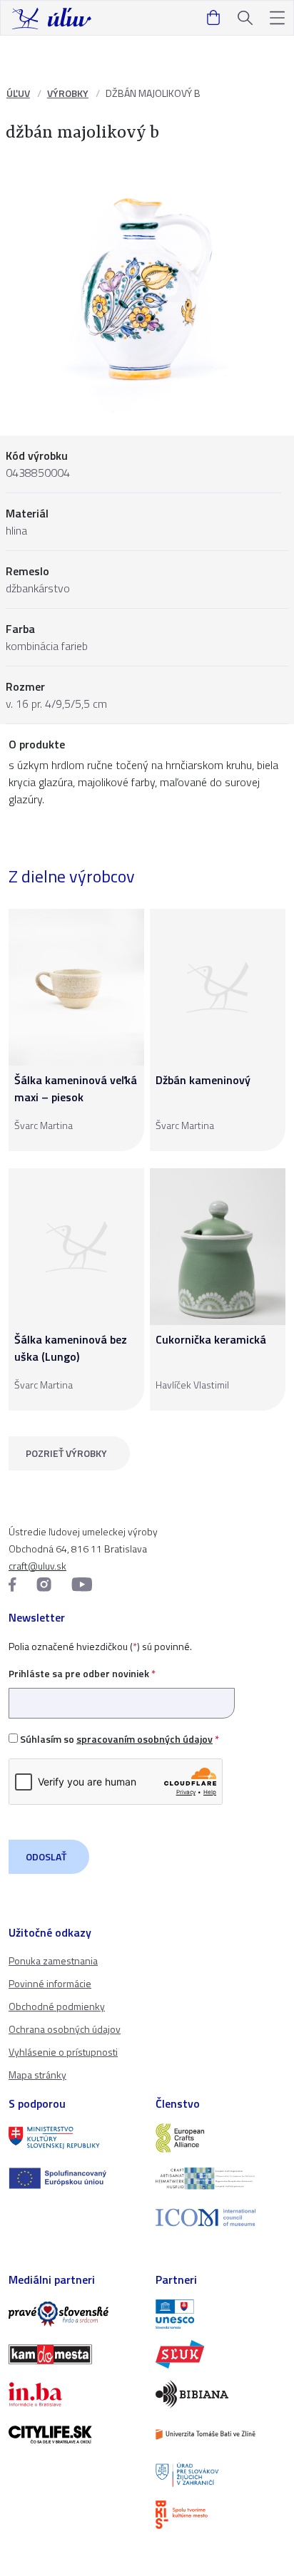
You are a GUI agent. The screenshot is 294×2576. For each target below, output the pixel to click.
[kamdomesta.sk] (73, 2354)
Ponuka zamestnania (53, 1961)
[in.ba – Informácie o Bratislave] (73, 2394)
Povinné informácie (50, 1983)
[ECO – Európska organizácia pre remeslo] (220, 2178)
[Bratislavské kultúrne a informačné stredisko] (220, 2515)
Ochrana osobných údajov (65, 2029)
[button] (277, 18)
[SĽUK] (220, 2354)
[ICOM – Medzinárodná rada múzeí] (220, 2218)
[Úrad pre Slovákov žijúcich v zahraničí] (220, 2475)
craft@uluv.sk (37, 1566)
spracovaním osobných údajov (145, 1739)
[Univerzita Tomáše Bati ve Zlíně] (220, 2434)
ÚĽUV (18, 93)
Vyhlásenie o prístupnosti (63, 2052)
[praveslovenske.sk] (73, 2314)
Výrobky (68, 93)
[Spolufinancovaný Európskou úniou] (73, 2178)
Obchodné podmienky (57, 2006)
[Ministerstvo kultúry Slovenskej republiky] (73, 2138)
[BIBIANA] (220, 2394)
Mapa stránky (37, 2075)
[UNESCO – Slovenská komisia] (220, 2314)
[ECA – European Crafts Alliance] (220, 2138)
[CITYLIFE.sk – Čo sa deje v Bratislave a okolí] (73, 2434)
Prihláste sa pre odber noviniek (82, 1673)
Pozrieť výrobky (66, 1453)
